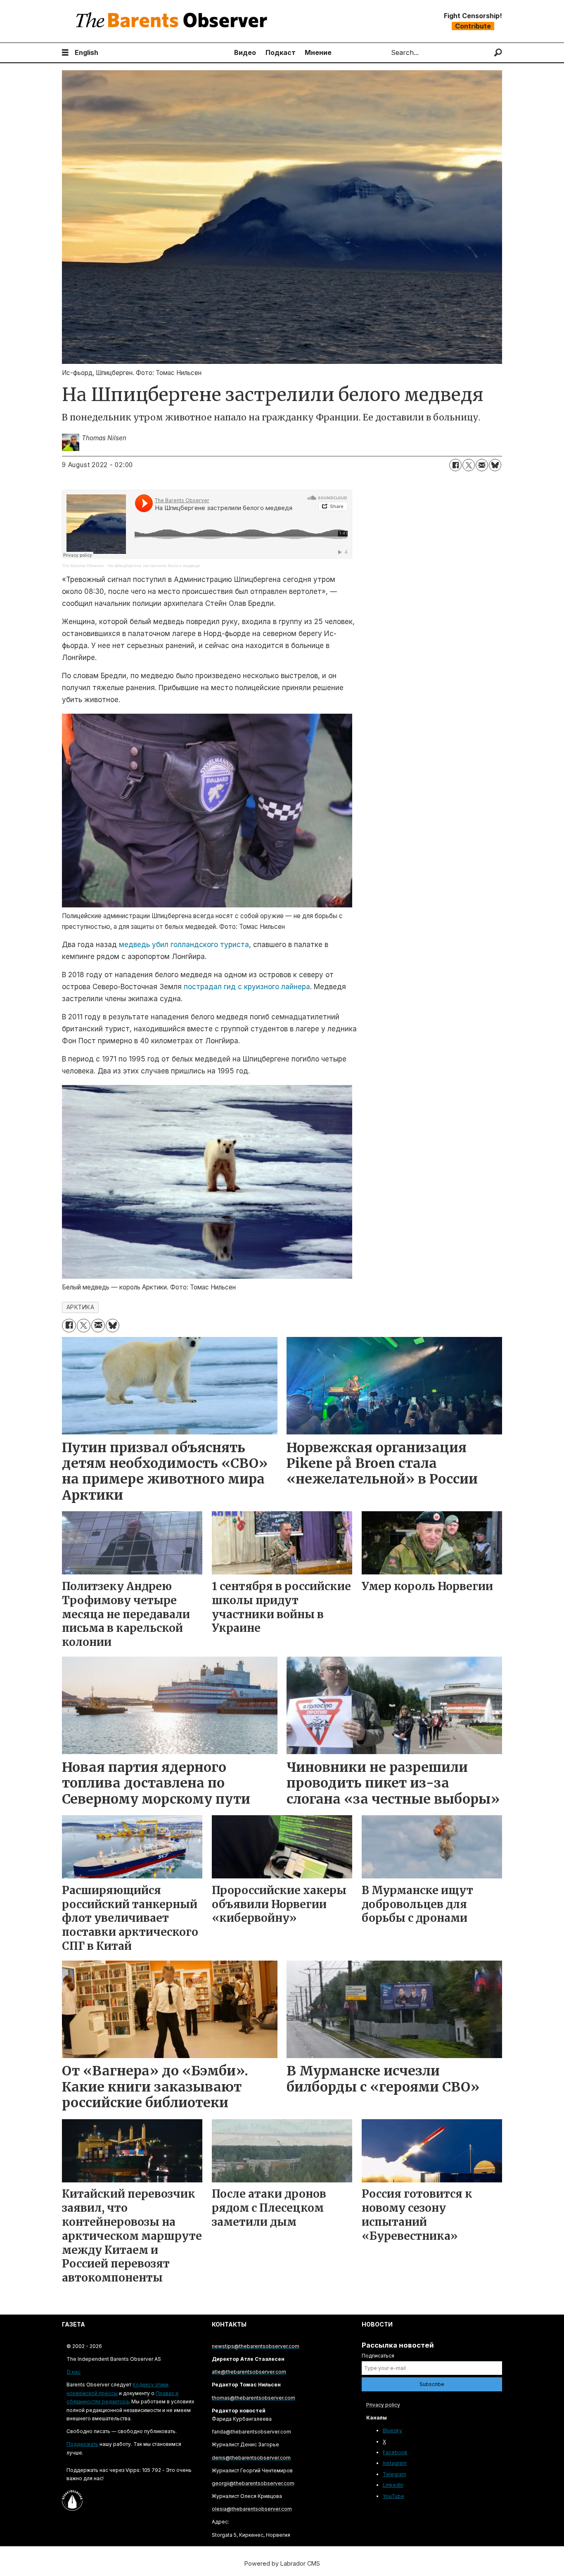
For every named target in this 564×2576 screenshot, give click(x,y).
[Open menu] (65, 53)
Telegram (395, 2474)
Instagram (395, 2463)
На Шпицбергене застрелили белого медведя (154, 566)
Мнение (318, 52)
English (86, 52)
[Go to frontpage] (173, 21)
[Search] (498, 53)
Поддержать (82, 2444)
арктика (81, 1307)
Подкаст (281, 52)
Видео (245, 52)
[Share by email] (482, 465)
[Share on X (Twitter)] (469, 465)
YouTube (393, 2496)
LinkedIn (393, 2485)
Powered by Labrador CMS (282, 2563)
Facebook (395, 2452)
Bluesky (392, 2430)
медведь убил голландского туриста (184, 945)
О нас (73, 2372)
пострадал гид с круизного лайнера (247, 987)
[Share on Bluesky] (495, 465)
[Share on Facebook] (455, 465)
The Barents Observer (83, 566)
